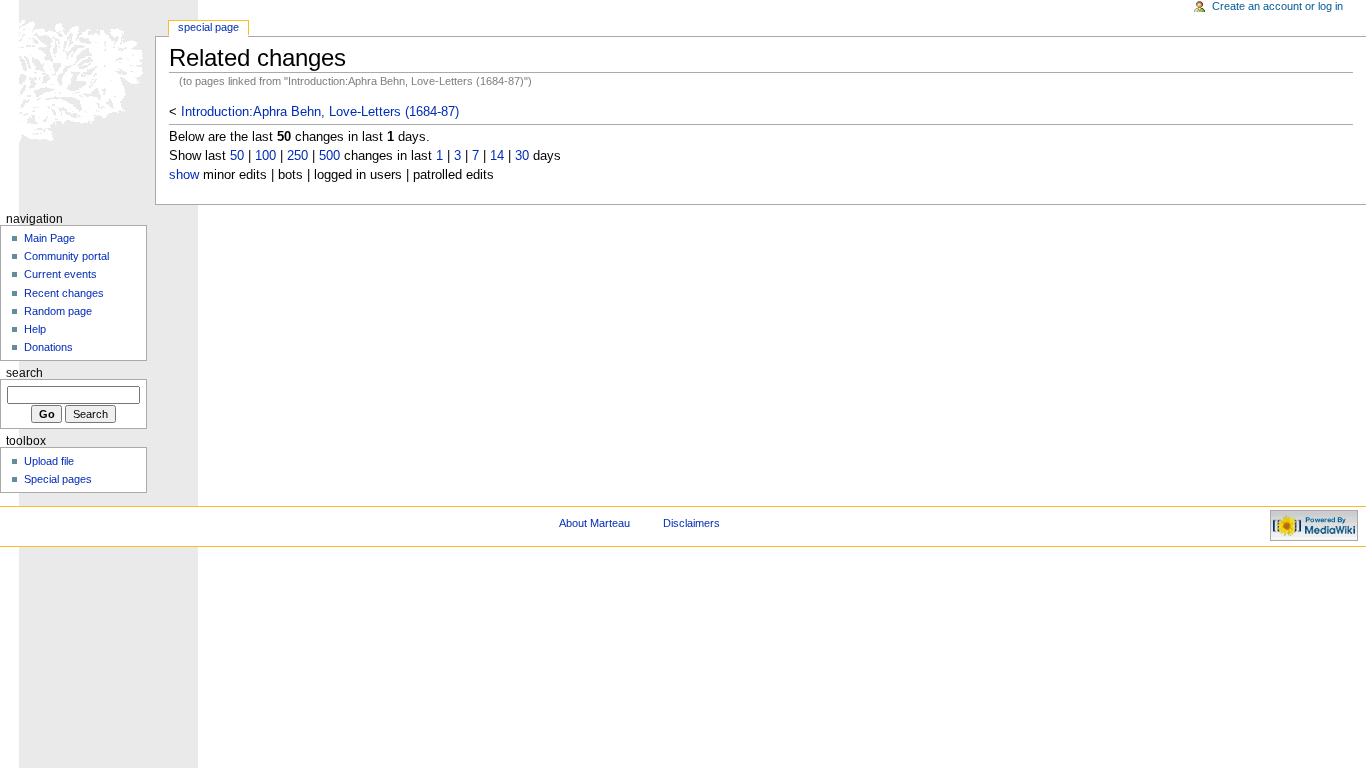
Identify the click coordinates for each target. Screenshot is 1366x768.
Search (24, 373)
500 (329, 156)
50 (237, 156)
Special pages (58, 479)
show (184, 175)
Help (35, 329)
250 (297, 156)
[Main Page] (77, 77)
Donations (48, 347)
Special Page (208, 27)
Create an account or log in (1277, 6)
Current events (60, 274)
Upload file (49, 461)
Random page (58, 311)
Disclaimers (691, 523)
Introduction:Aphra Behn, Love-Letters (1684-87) (320, 112)
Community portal (66, 256)
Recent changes (64, 293)
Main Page (49, 238)
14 (497, 156)
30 (522, 156)
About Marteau (594, 523)
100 (265, 156)
